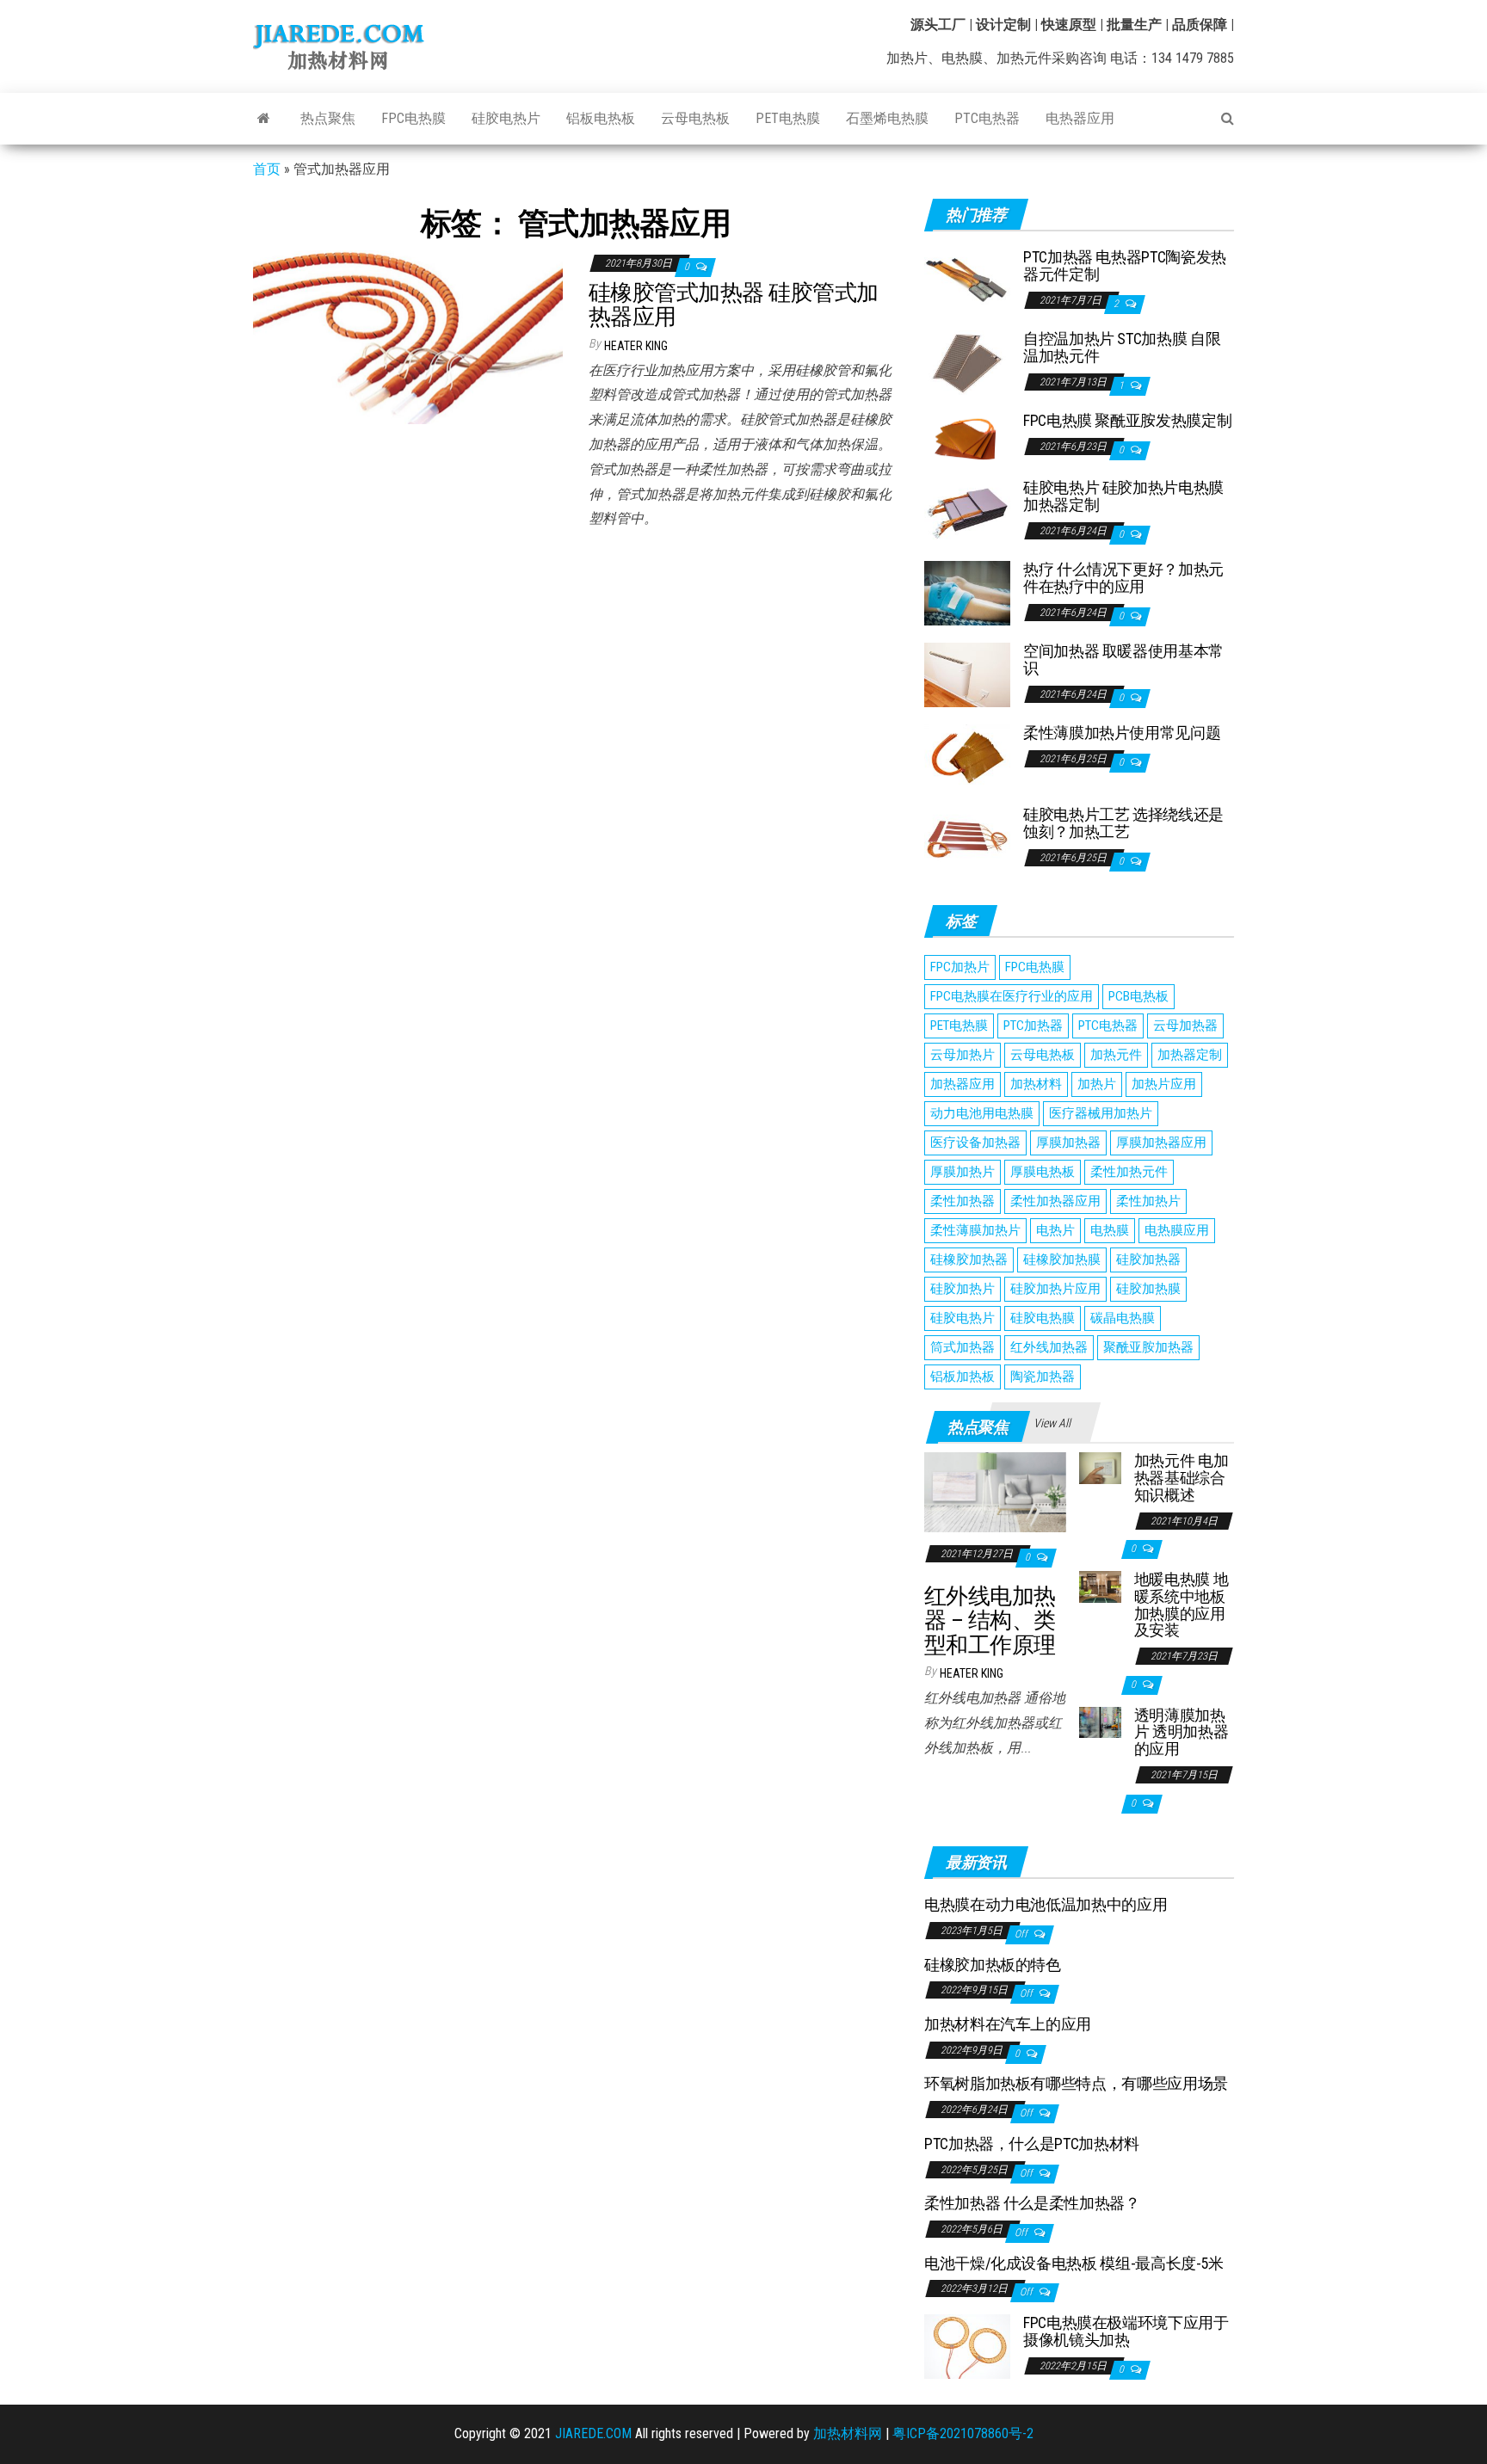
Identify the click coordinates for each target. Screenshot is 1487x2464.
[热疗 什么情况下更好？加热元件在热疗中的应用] (967, 592)
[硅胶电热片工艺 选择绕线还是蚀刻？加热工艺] (967, 838)
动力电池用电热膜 (982, 1113)
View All (1052, 1423)
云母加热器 (1185, 1026)
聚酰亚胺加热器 (1148, 1347)
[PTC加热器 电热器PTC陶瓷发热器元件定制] (967, 280)
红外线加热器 (1049, 1347)
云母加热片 (963, 1055)
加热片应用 (1164, 1084)
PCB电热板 (1138, 996)
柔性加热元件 (1129, 1172)
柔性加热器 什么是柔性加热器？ (1032, 2203)
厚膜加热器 (1068, 1143)
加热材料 (1036, 1084)
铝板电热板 (601, 118)
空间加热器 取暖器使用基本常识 (1123, 659)
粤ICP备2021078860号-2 (963, 2433)
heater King (636, 346)
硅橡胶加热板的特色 (993, 1965)
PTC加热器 (1033, 1026)
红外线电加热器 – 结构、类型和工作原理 (990, 1620)
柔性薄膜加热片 (975, 1230)
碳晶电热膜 (1123, 1318)
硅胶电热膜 (1043, 1318)
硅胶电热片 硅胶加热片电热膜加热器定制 (1123, 496)
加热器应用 (963, 1084)
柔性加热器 (963, 1201)
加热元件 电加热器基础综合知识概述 (1181, 1478)
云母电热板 (695, 118)
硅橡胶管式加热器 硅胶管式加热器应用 (734, 305)
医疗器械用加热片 (1101, 1113)
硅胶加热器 (1148, 1260)
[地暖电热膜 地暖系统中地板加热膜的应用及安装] (1100, 1586)
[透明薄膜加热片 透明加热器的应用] (1100, 1721)
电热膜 (1110, 1230)
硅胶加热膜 (1148, 1289)
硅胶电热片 (506, 118)
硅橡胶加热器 (969, 1260)
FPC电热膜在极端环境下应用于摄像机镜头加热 (1126, 2331)
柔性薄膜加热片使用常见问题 (1122, 733)
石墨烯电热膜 (887, 118)
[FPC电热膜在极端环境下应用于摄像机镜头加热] (967, 2346)
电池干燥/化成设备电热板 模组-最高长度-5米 (1074, 2263)
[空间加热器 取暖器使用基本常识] (967, 674)
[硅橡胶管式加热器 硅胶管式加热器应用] (408, 336)
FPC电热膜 (413, 118)
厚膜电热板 (1043, 1172)
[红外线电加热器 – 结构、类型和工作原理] (995, 1491)
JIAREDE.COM (593, 2433)
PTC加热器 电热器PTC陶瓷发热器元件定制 (1125, 265)
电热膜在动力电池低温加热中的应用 (1046, 1904)
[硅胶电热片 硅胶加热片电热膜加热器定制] (967, 511)
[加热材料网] (264, 119)
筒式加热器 (963, 1347)
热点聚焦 (328, 118)
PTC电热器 (987, 118)
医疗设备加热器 (975, 1143)
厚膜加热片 (963, 1172)
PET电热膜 (788, 118)
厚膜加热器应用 (1161, 1143)
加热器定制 (1190, 1055)
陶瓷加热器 (1043, 1377)
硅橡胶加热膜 (1062, 1260)
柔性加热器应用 (1055, 1201)
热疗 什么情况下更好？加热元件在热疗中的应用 (1123, 578)
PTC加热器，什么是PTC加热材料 (1032, 2144)
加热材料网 (848, 2433)
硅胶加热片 (963, 1289)
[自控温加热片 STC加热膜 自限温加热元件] (967, 362)
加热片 (1097, 1084)
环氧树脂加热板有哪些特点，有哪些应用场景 (1076, 2083)
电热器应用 (1080, 118)
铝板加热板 (963, 1377)
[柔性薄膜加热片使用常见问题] (967, 756)
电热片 (1055, 1230)
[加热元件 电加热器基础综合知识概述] (1100, 1467)
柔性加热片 (1148, 1201)
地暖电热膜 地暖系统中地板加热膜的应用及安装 (1181, 1605)
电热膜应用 (1177, 1230)
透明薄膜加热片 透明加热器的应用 (1181, 1732)
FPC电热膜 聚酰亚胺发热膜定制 (1127, 420)
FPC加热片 (960, 967)
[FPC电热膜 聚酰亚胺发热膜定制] (967, 437)
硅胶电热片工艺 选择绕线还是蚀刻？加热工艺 (1123, 823)
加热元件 (1116, 1055)
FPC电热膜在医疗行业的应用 (1012, 996)
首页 (267, 169)
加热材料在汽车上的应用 (1008, 2024)
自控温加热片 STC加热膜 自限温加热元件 (1122, 347)
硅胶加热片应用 (1055, 1289)
